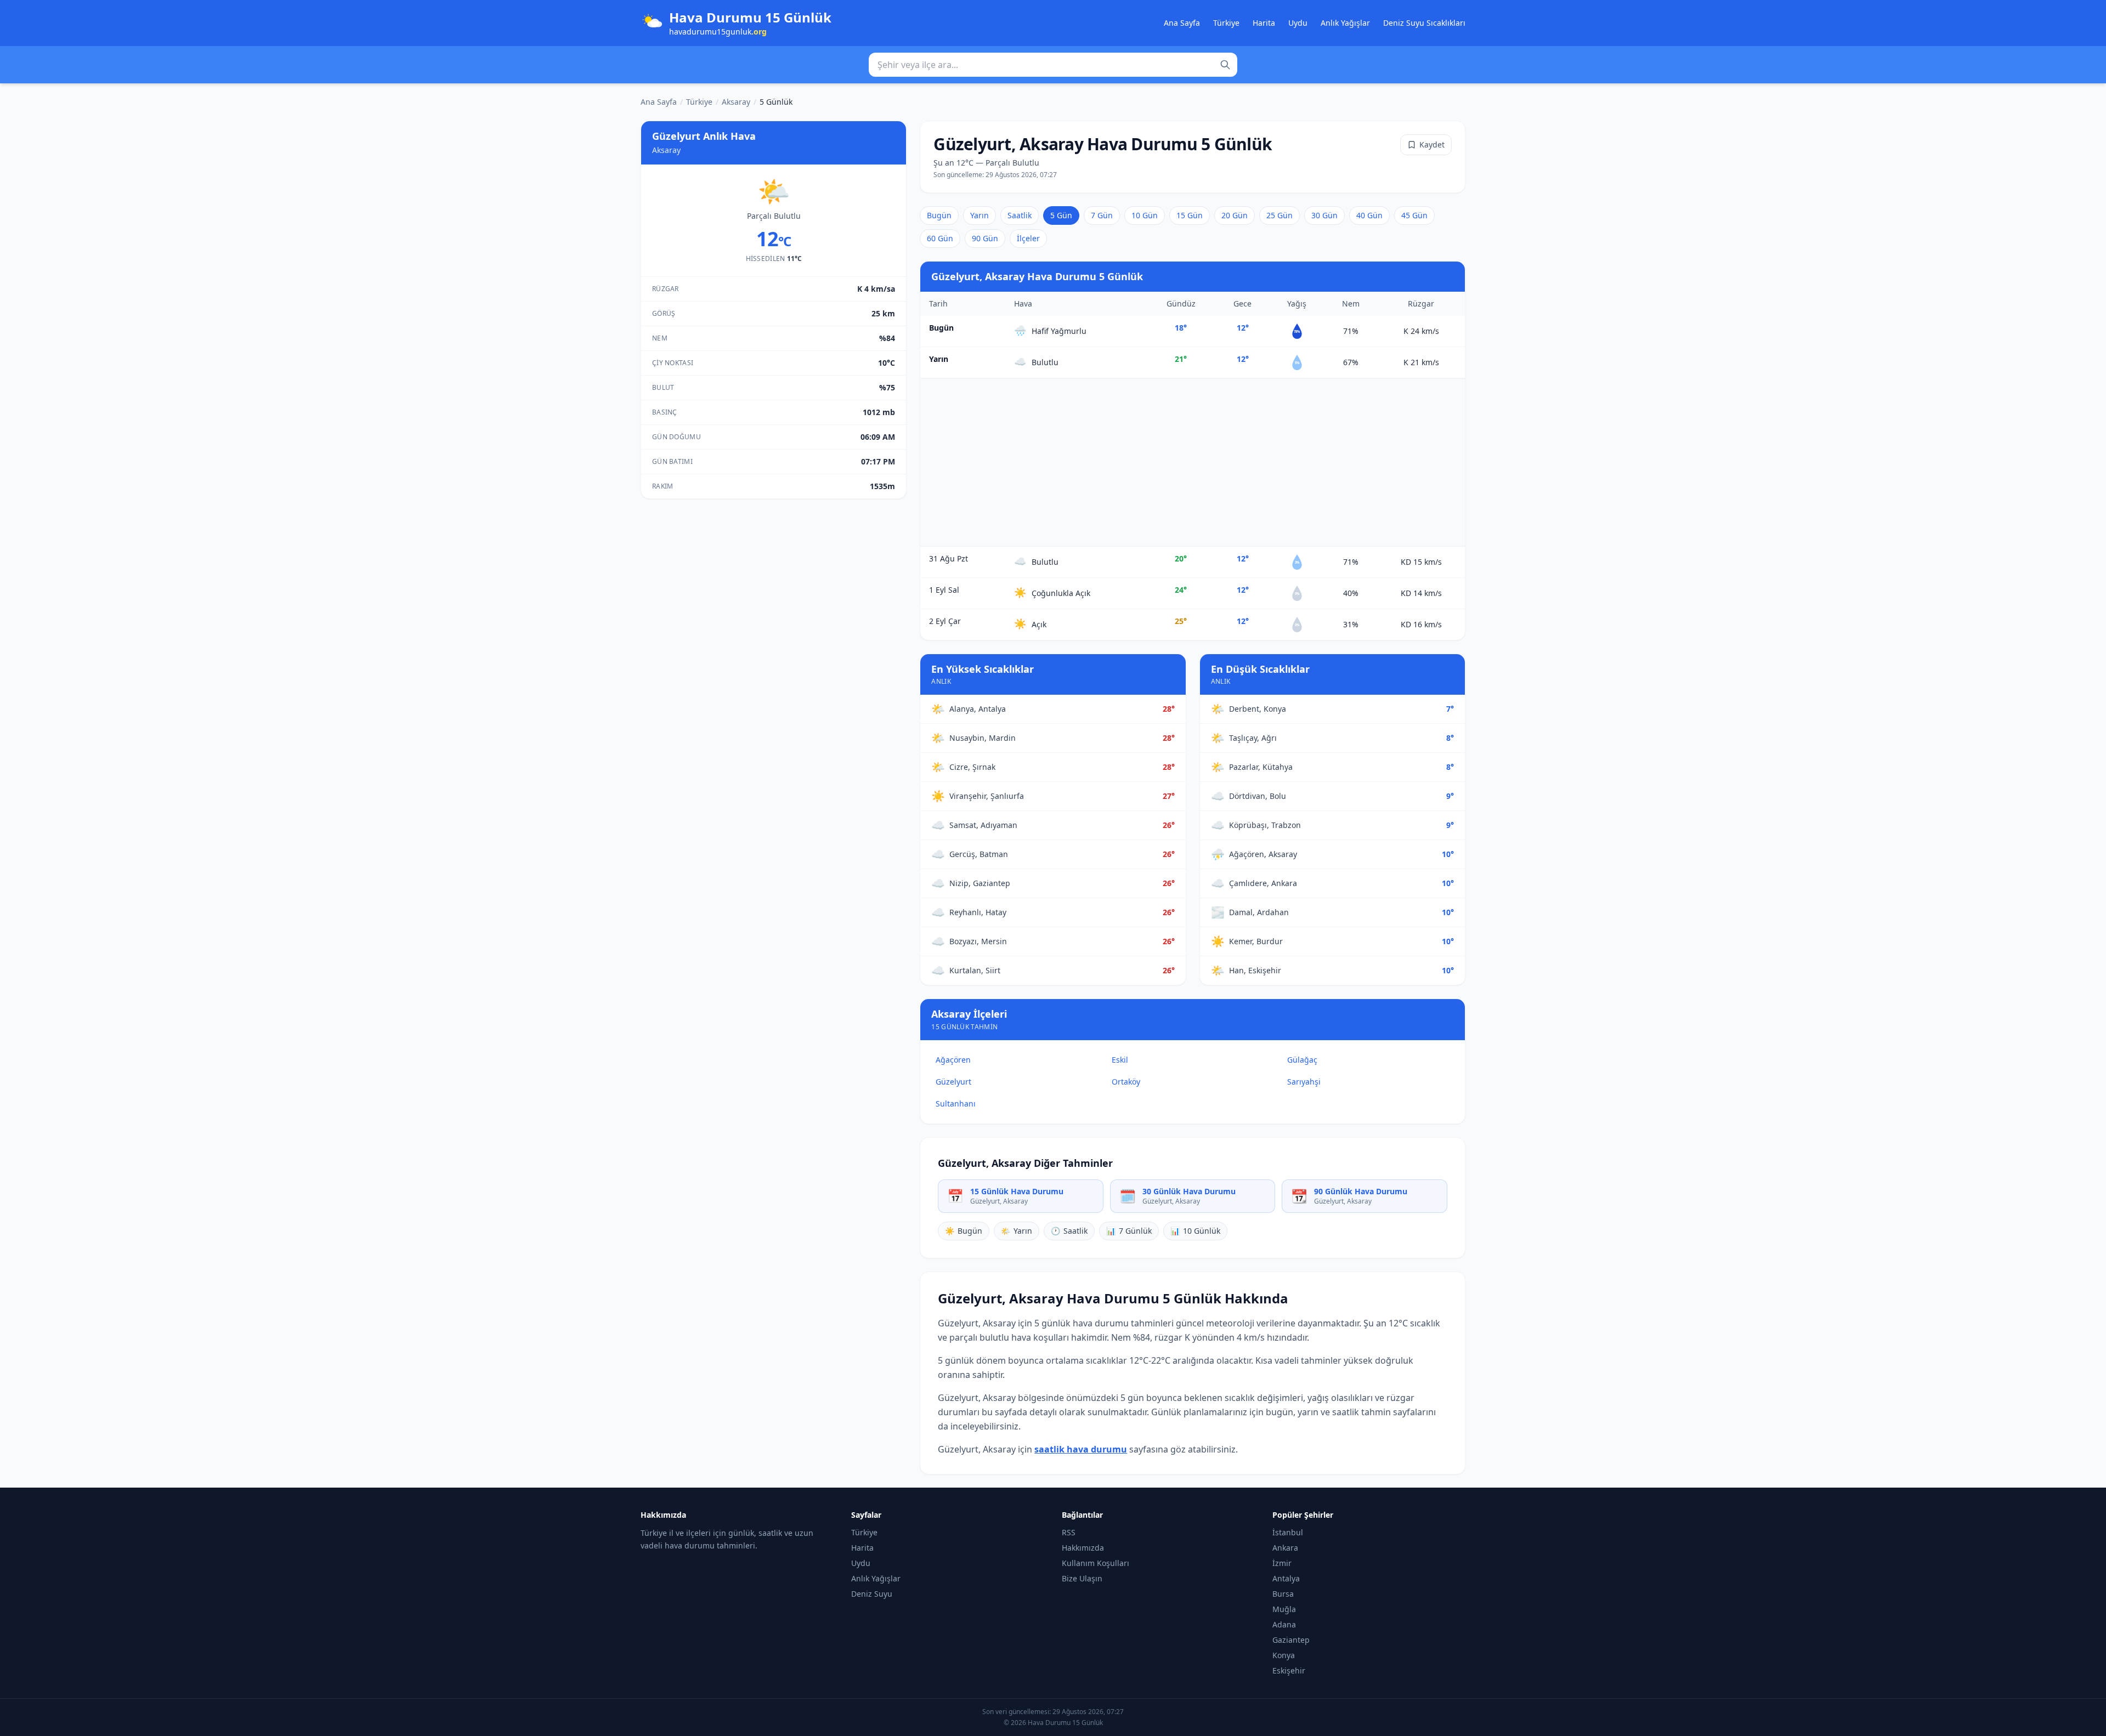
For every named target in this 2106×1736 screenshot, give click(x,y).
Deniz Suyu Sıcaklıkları (1424, 23)
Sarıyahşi (1304, 1082)
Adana (1284, 1624)
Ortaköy (1126, 1082)
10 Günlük (1195, 1231)
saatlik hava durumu (1081, 1449)
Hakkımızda (1083, 1548)
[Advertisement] (1193, 462)
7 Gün (1102, 215)
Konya (1284, 1655)
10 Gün (1145, 215)
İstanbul (1288, 1532)
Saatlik (1020, 215)
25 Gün (1280, 215)
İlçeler (1028, 238)
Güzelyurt (953, 1082)
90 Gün (985, 238)
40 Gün (1369, 215)
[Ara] (1225, 65)
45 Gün (1414, 215)
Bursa (1283, 1594)
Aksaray (736, 102)
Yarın (980, 215)
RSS (1069, 1532)
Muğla (1284, 1609)
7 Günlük (1129, 1231)
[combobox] (1053, 65)
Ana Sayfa (1182, 23)
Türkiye (1226, 23)
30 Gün (1324, 215)
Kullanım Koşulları (1096, 1563)
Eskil (1120, 1060)
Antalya (1286, 1578)
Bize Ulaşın (1082, 1578)
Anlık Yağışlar (1345, 23)
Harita (1264, 23)
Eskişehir (1289, 1670)
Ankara (1285, 1548)
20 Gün (1235, 215)
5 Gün (1061, 215)
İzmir (1282, 1563)
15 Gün (1190, 215)
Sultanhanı (956, 1104)
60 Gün (940, 238)
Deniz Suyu (872, 1594)
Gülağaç (1302, 1060)
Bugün (939, 215)
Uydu (1298, 23)
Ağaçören (953, 1060)
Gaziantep (1291, 1640)
